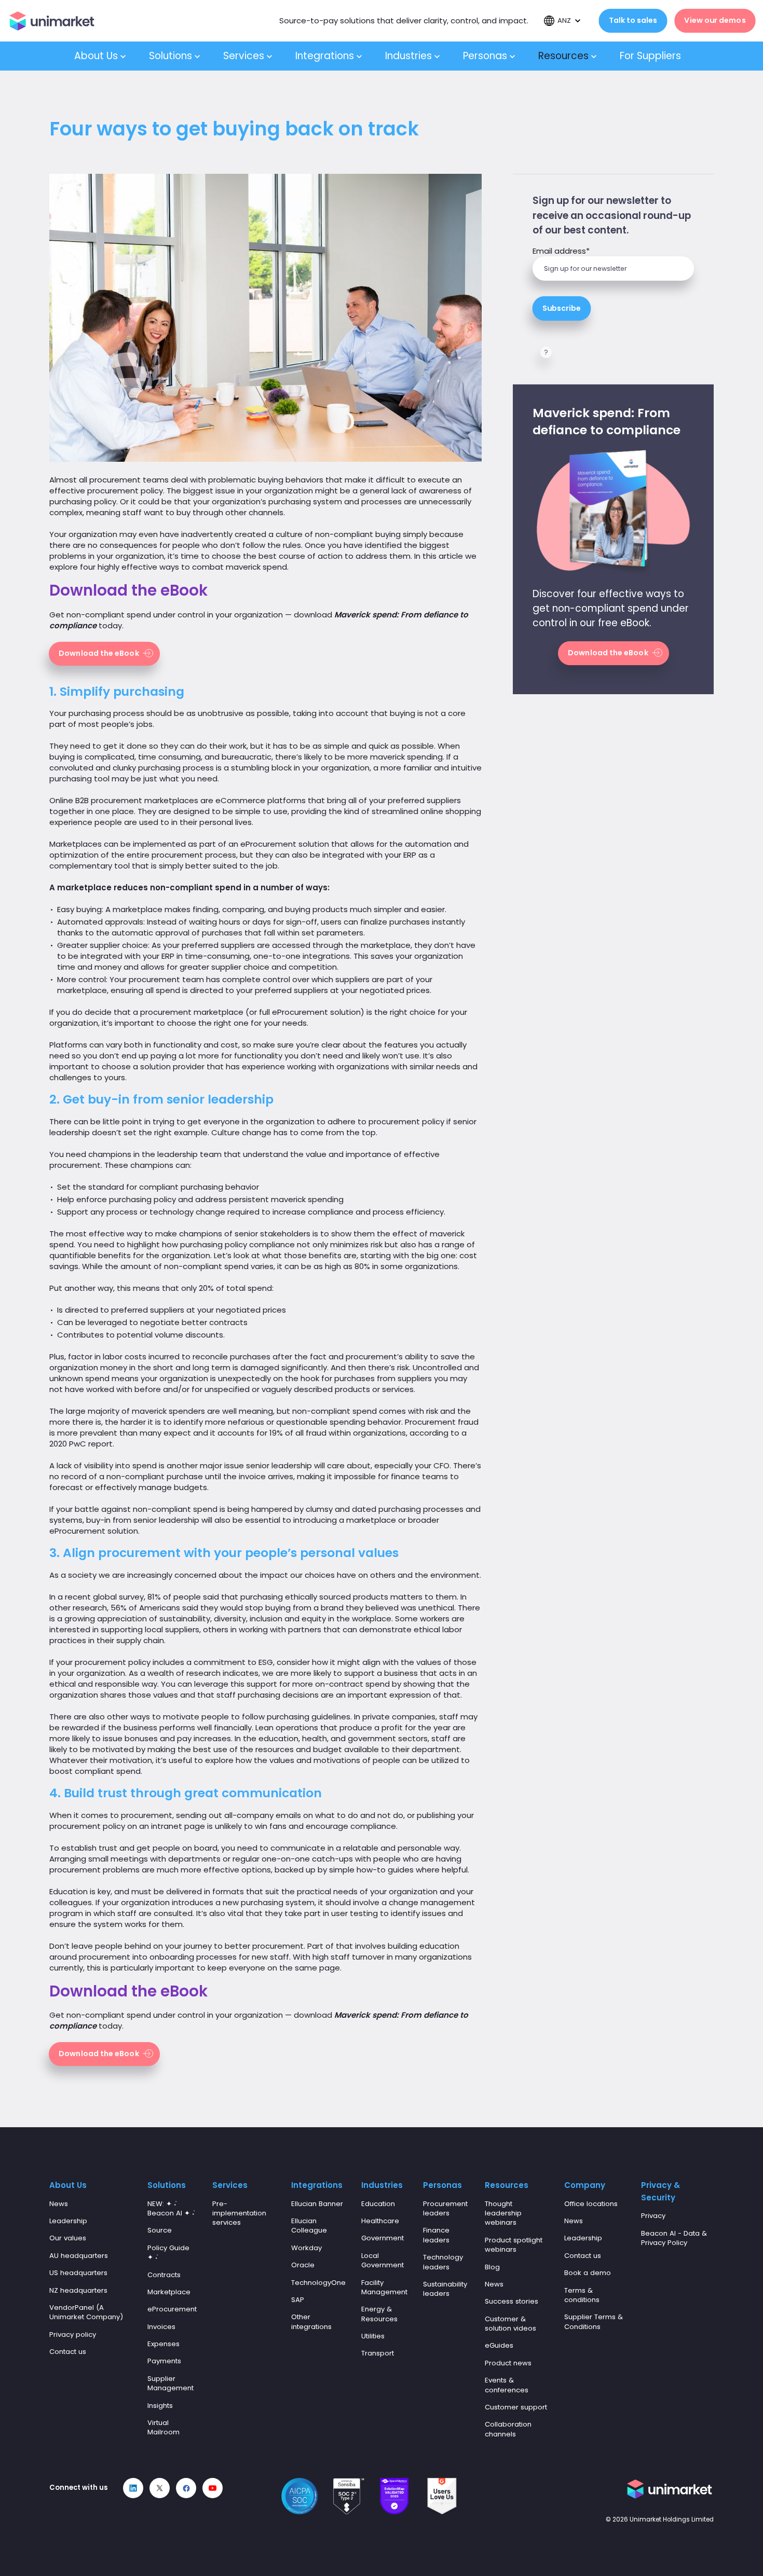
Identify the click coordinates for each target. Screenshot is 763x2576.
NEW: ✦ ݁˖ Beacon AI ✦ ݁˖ (171, 2208)
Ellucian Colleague (309, 2226)
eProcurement (172, 2309)
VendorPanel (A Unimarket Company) (86, 2312)
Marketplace (169, 2292)
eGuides (499, 2345)
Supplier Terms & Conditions (594, 2322)
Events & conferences (507, 2385)
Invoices (161, 2327)
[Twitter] (160, 2488)
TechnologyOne (318, 2283)
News (59, 2204)
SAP (298, 2300)
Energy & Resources (379, 2314)
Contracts (164, 2275)
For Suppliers (652, 56)
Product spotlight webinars (514, 2245)
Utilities (373, 2336)
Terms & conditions (582, 2295)
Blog (492, 2267)
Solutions (172, 56)
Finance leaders (436, 2235)
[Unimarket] (52, 21)
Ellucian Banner (317, 2204)
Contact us (68, 2352)
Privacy (653, 2216)
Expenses (163, 2344)
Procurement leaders (445, 2208)
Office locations (591, 2204)
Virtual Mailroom (163, 2427)
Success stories (512, 2301)
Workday (306, 2248)
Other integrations (311, 2322)
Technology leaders (443, 2262)
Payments (164, 2361)
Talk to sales (633, 20)
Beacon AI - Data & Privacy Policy (674, 2238)
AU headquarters (79, 2256)
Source (160, 2230)
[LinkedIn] (133, 2488)
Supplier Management (171, 2383)
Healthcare (380, 2221)
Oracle (303, 2265)
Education (378, 2204)
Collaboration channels (508, 2429)
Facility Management (384, 2287)
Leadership (68, 2221)
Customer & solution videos (510, 2324)
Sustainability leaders (445, 2289)
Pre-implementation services (239, 2213)
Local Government (383, 2260)
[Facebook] (186, 2488)
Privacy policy (73, 2334)
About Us (97, 56)
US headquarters (78, 2273)
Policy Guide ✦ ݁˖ (168, 2253)
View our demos (715, 20)
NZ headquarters (78, 2290)
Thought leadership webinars (503, 2213)
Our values (68, 2238)
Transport (378, 2353)
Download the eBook (99, 653)
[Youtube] (213, 2488)
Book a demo (588, 2273)
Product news (508, 2363)
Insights (160, 2406)
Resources (565, 56)
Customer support (516, 2407)
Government (383, 2238)
